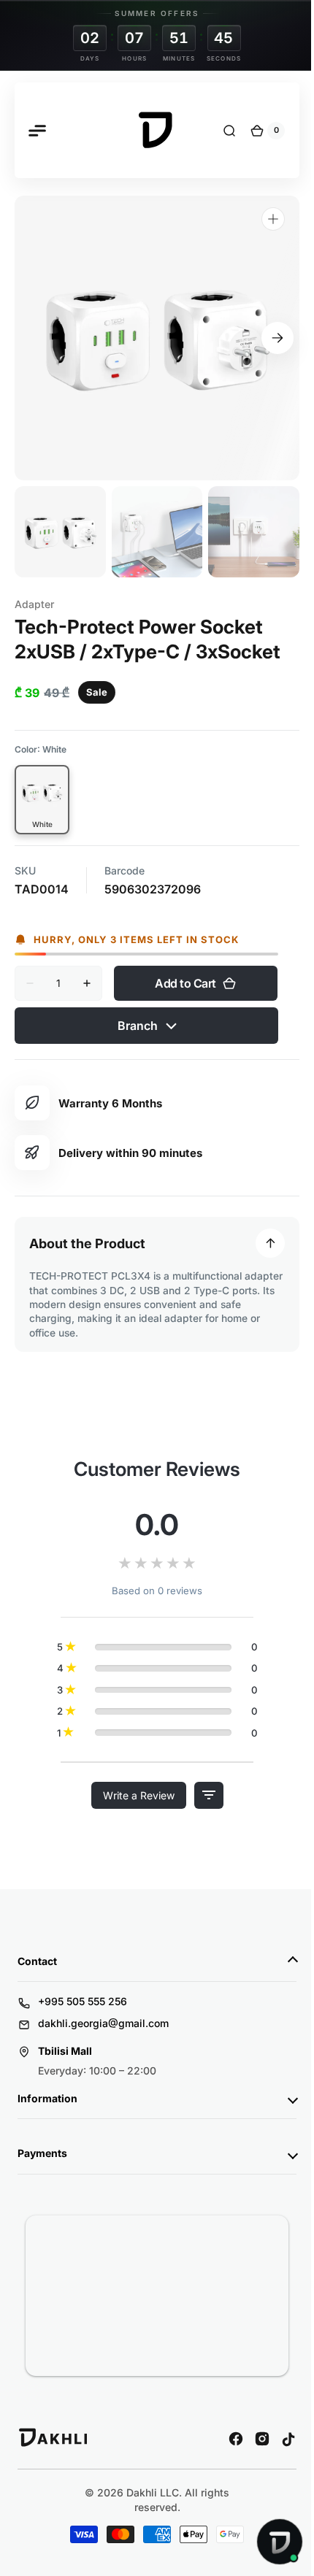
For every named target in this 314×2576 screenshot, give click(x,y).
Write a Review (133, 1781)
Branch (139, 1011)
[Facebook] (225, 2424)
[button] (37, 131)
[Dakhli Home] (54, 2429)
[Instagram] (251, 2424)
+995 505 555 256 (83, 1987)
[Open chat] (269, 2542)
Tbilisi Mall (65, 2036)
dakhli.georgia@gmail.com (103, 2008)
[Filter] (203, 1781)
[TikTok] (277, 2424)
